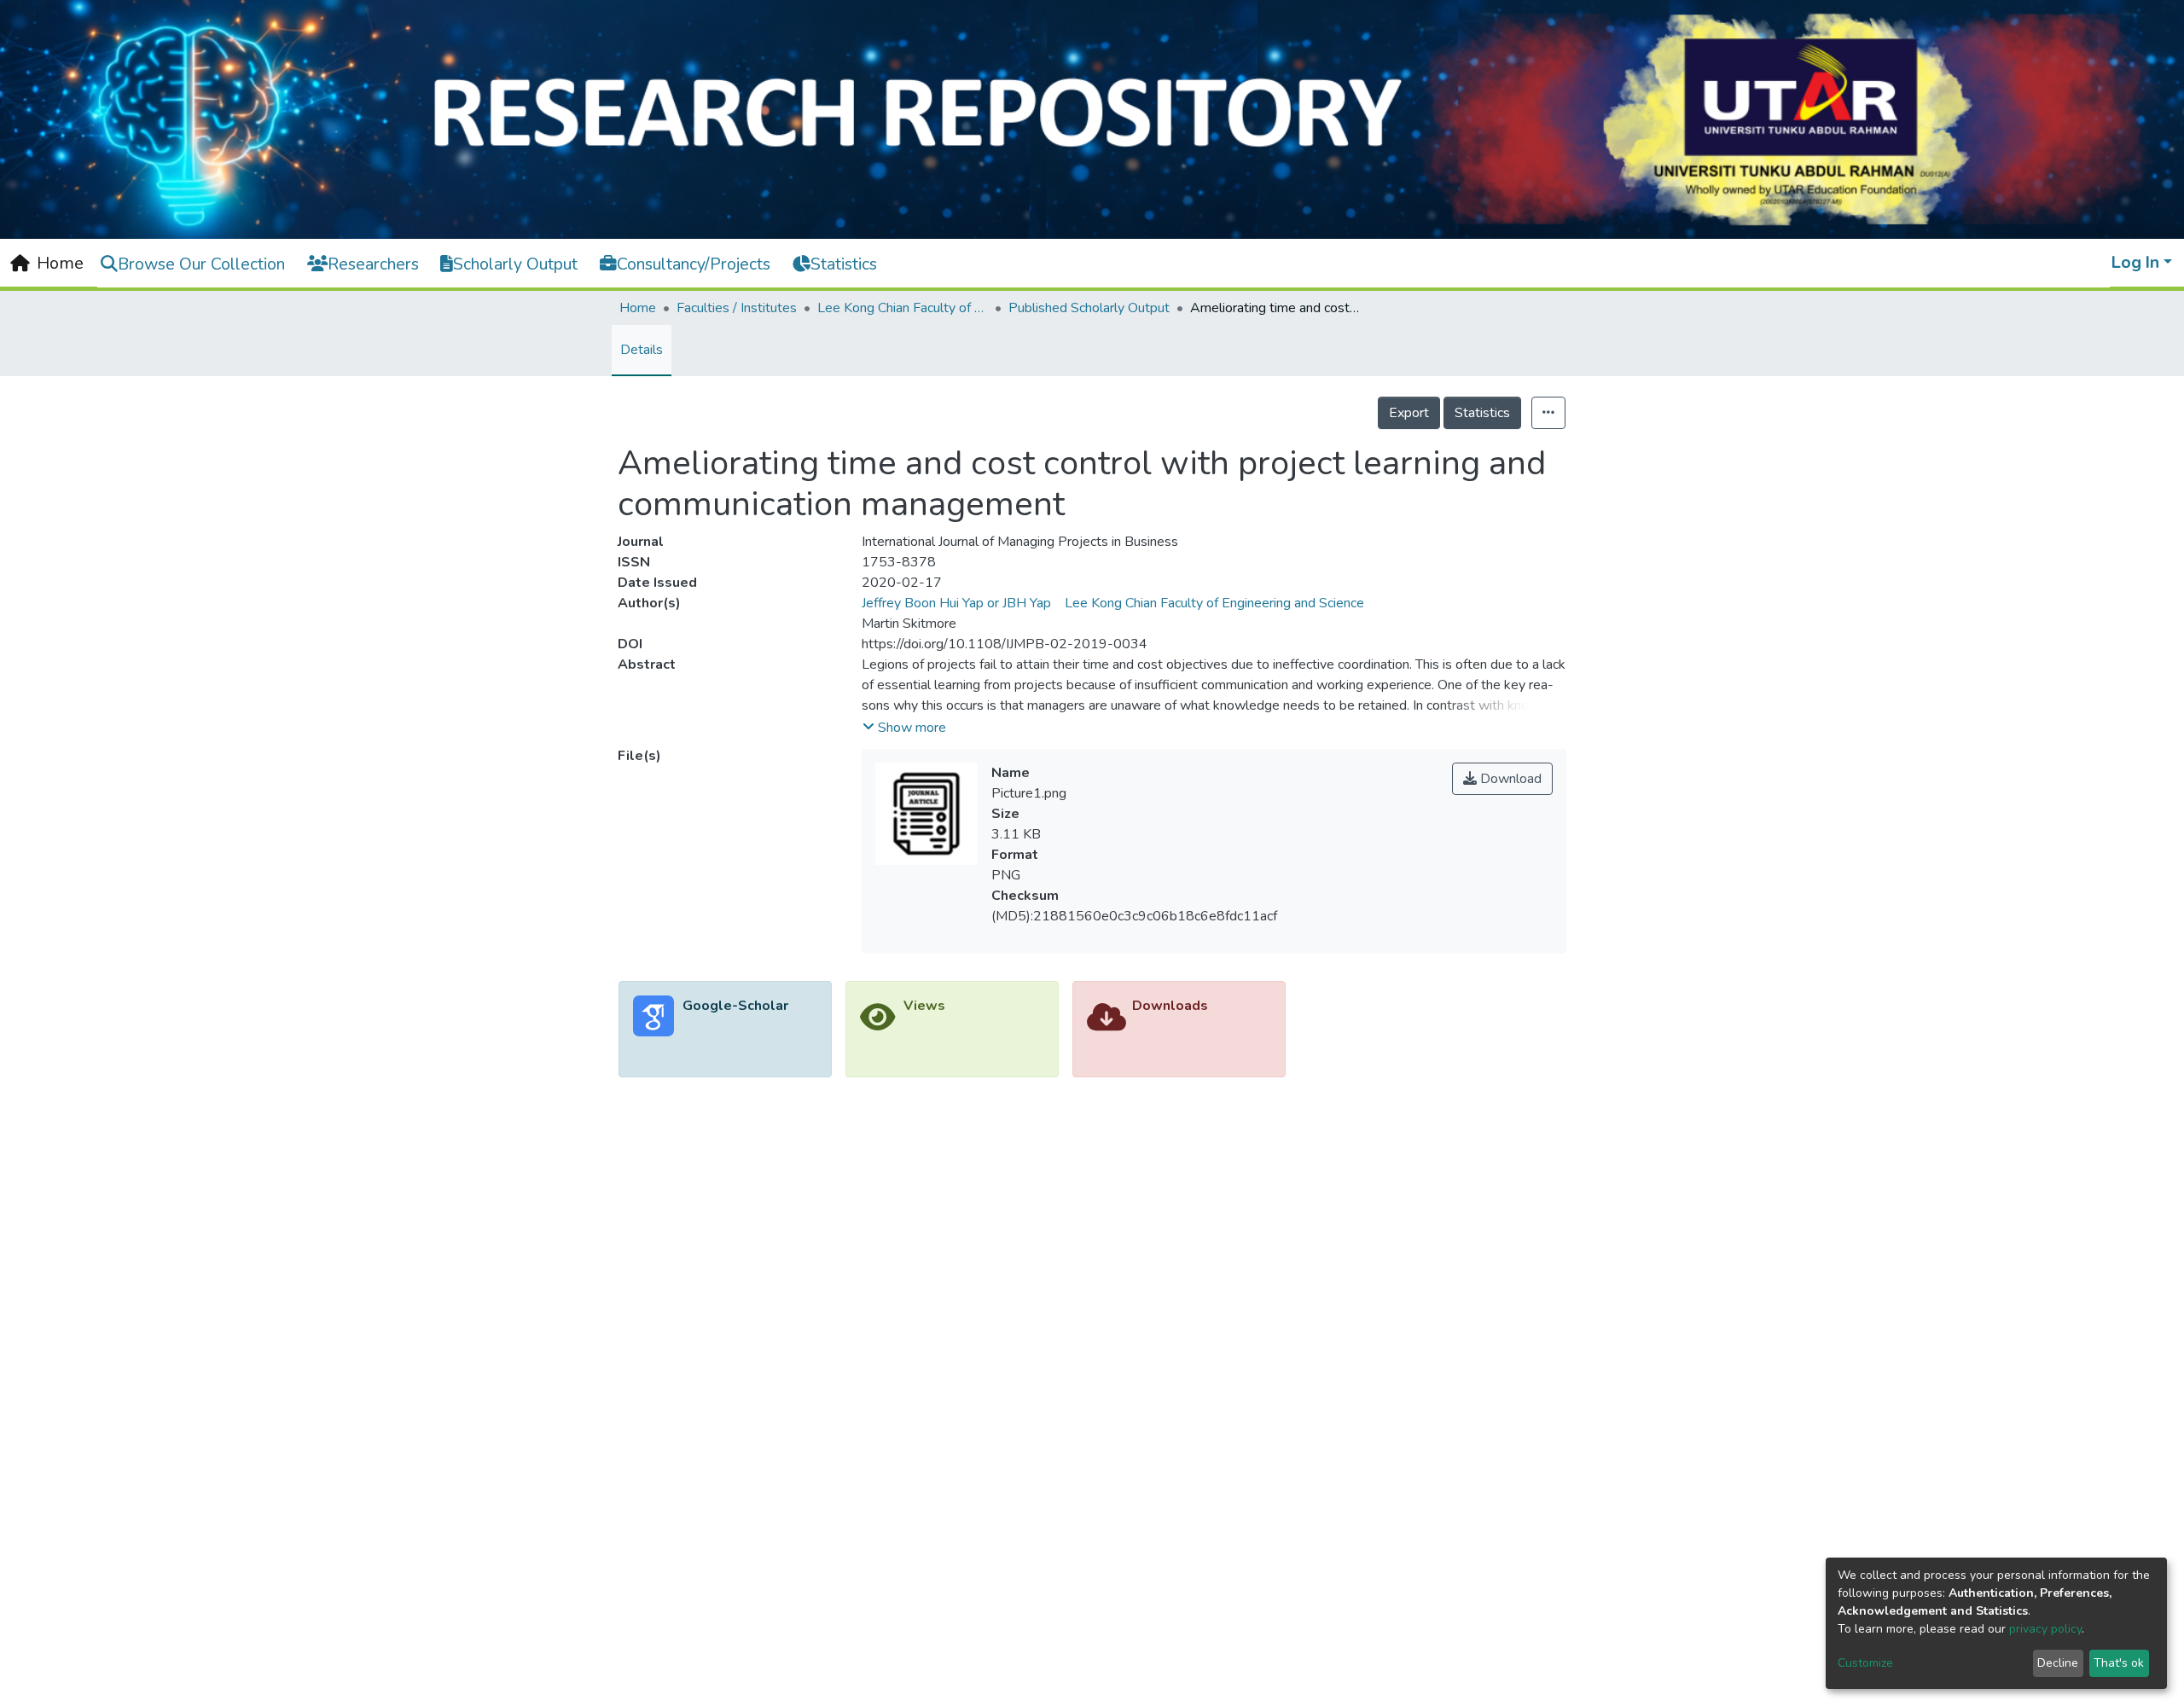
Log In (2135, 262)
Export (1409, 413)
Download (1509, 779)
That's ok (2119, 1663)
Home (638, 308)
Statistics (1482, 413)
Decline (2058, 1663)
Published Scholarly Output (1089, 308)
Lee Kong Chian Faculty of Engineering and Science (903, 308)
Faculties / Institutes (737, 308)
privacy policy (2045, 1629)
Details (642, 350)
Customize (1865, 1663)
